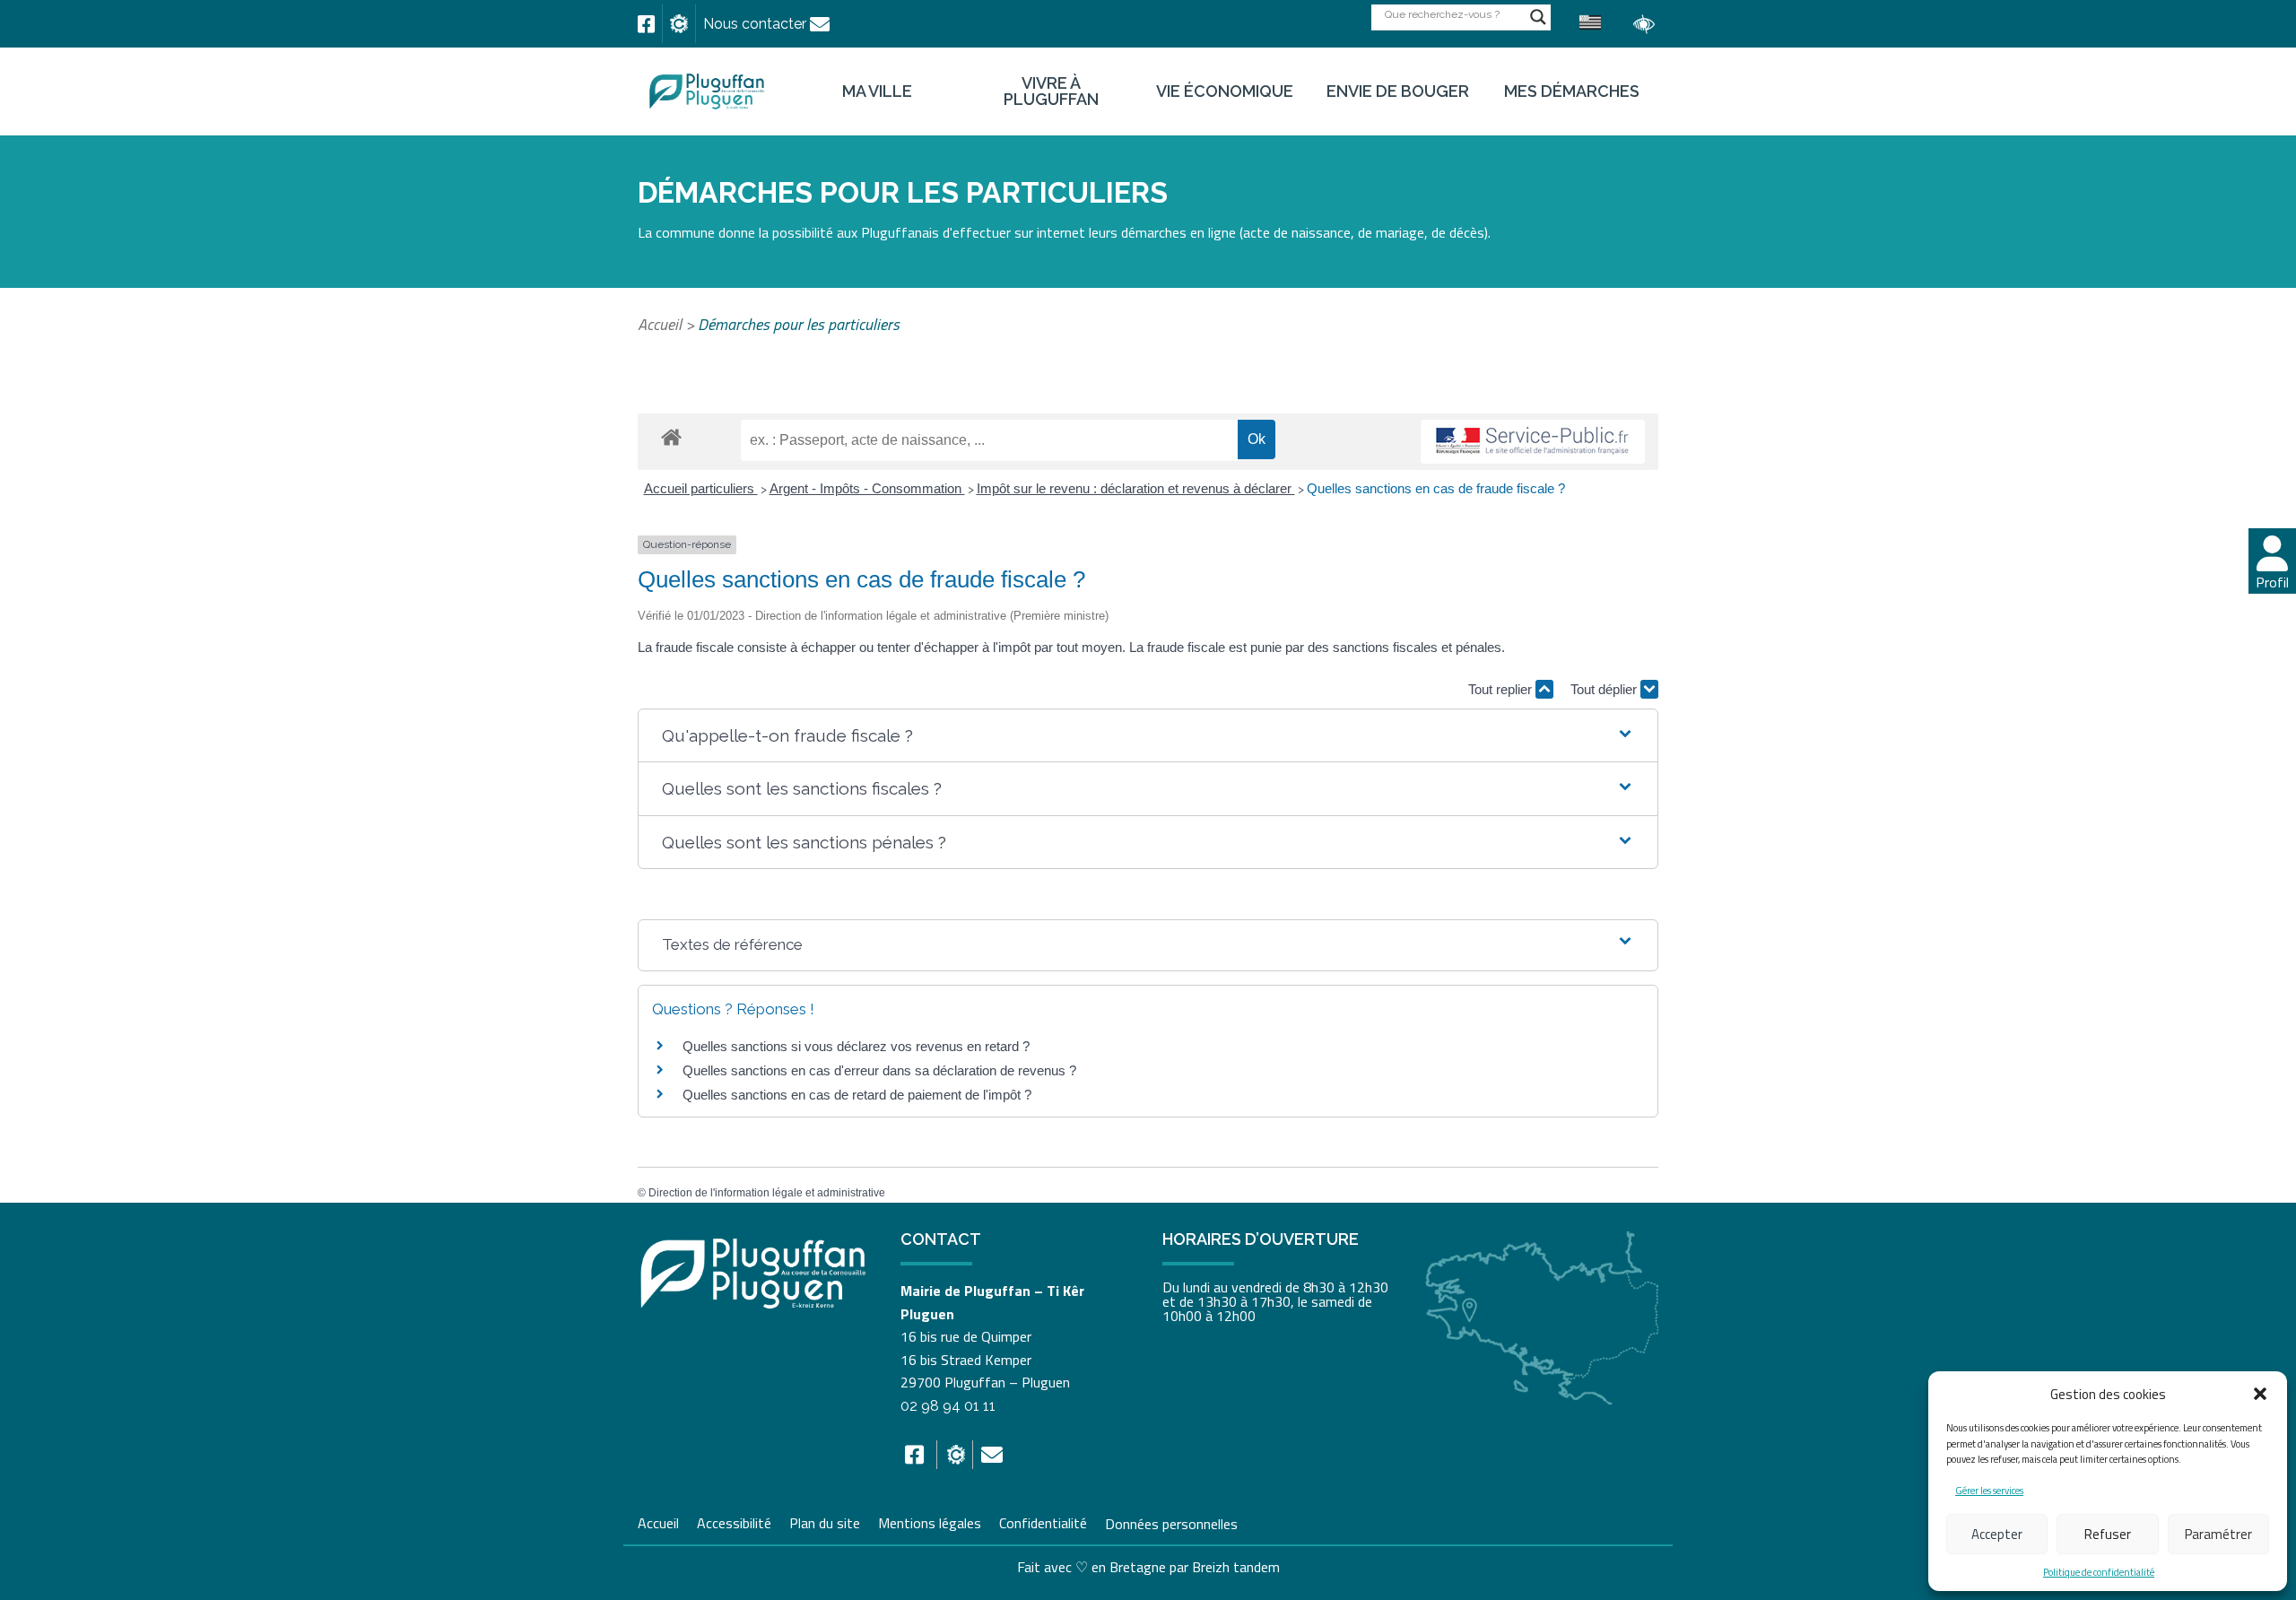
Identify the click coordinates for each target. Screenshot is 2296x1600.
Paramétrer (2218, 1534)
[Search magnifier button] (1538, 17)
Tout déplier (1605, 689)
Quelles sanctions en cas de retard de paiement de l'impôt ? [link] (857, 1095)
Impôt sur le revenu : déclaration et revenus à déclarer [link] (1136, 488)
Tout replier (1502, 689)
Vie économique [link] (1225, 91)
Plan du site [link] (825, 1521)
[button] (2260, 1394)
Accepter (1997, 1534)
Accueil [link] (660, 324)
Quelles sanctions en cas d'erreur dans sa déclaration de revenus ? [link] (879, 1070)
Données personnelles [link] (1171, 1523)
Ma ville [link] (877, 91)
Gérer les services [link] (1989, 1491)
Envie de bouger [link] (1398, 91)
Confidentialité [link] (1043, 1521)
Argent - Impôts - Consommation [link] (867, 488)
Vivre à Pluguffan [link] (1051, 91)
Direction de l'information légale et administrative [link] (767, 1193)
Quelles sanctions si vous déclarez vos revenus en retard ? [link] (856, 1046)
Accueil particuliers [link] (701, 488)
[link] (646, 24)
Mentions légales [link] (930, 1521)
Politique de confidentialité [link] (2099, 1572)
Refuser (2108, 1534)
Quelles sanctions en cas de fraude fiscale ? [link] (1436, 488)
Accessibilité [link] (734, 1521)
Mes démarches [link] (1572, 91)
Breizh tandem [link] (1236, 1567)
